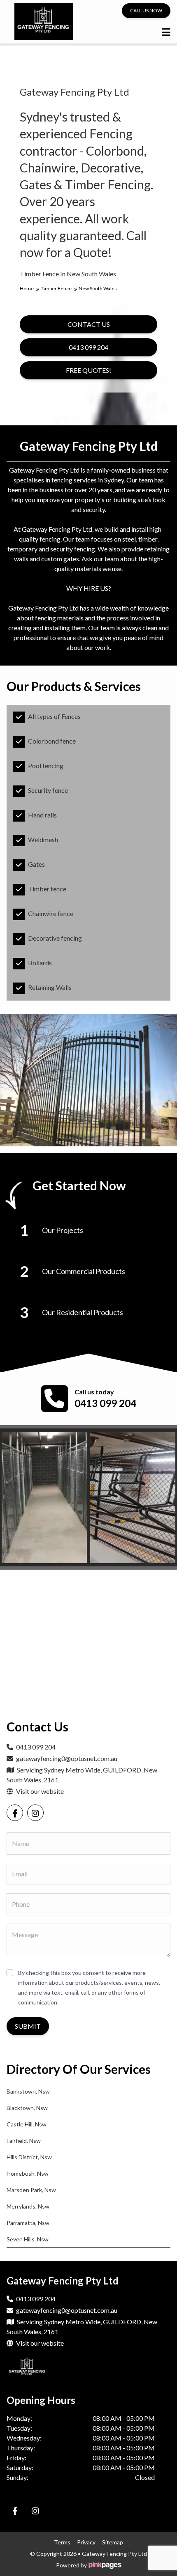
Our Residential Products (83, 1312)
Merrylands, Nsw (28, 2206)
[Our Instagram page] (35, 1813)
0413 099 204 (105, 1403)
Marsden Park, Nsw (31, 2190)
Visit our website (39, 1791)
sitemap (113, 2542)
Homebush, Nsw (28, 2173)
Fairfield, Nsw (24, 2141)
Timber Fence (57, 288)
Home (27, 288)
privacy (86, 2542)
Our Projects (63, 1230)
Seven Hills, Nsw (28, 2239)
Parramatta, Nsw (28, 2223)
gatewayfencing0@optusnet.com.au (67, 1758)
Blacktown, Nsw (27, 2108)
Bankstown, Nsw (28, 2091)
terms (62, 2542)
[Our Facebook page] (15, 1813)
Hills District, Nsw (29, 2157)
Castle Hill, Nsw (27, 2124)
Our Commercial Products (84, 1271)
